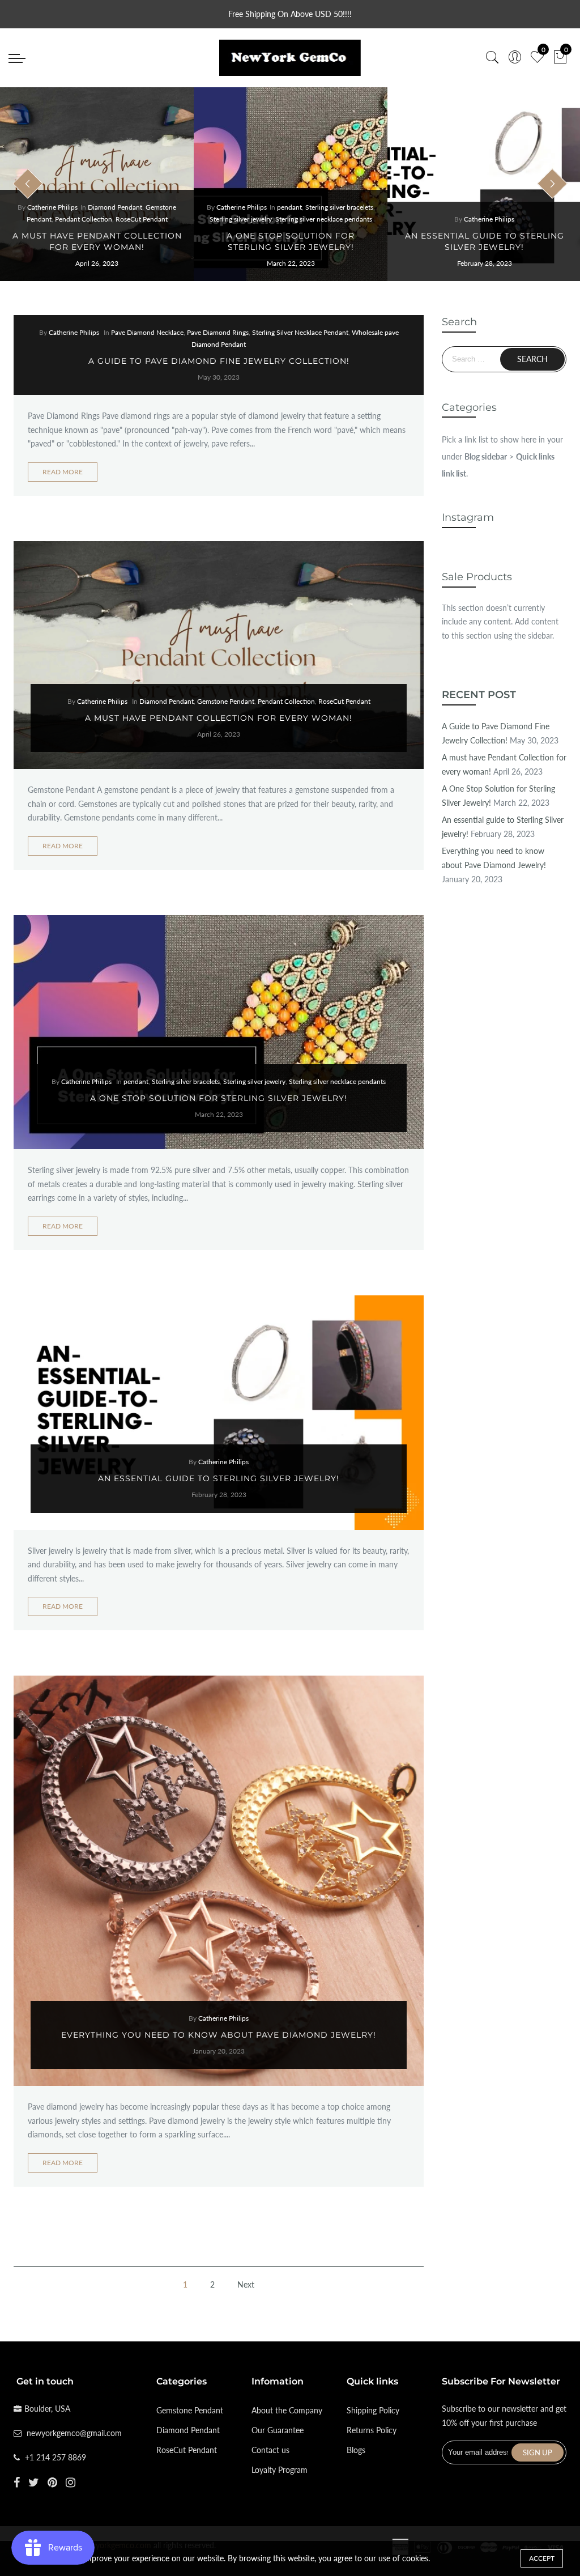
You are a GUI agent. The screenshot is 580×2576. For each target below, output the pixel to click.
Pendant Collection (84, 219)
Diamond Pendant (115, 207)
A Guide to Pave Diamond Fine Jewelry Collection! (219, 361)
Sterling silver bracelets (339, 207)
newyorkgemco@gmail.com (74, 2433)
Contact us (270, 2450)
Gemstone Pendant (226, 701)
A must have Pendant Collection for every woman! (219, 718)
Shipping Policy (373, 2410)
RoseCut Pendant (142, 219)
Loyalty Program (280, 2470)
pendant (289, 207)
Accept (542, 2558)
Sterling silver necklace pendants (324, 219)
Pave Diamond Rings (218, 332)
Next (246, 2284)
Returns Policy (372, 2430)
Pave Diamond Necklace (147, 332)
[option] (97, 184)
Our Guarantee (278, 2430)
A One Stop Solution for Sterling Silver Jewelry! (219, 1098)
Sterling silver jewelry (241, 219)
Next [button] (552, 184)
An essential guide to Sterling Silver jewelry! (219, 1478)
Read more (63, 472)
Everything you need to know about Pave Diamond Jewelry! (219, 2035)
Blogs (356, 2450)
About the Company (287, 2410)
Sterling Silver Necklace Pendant (300, 332)
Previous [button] (28, 184)
